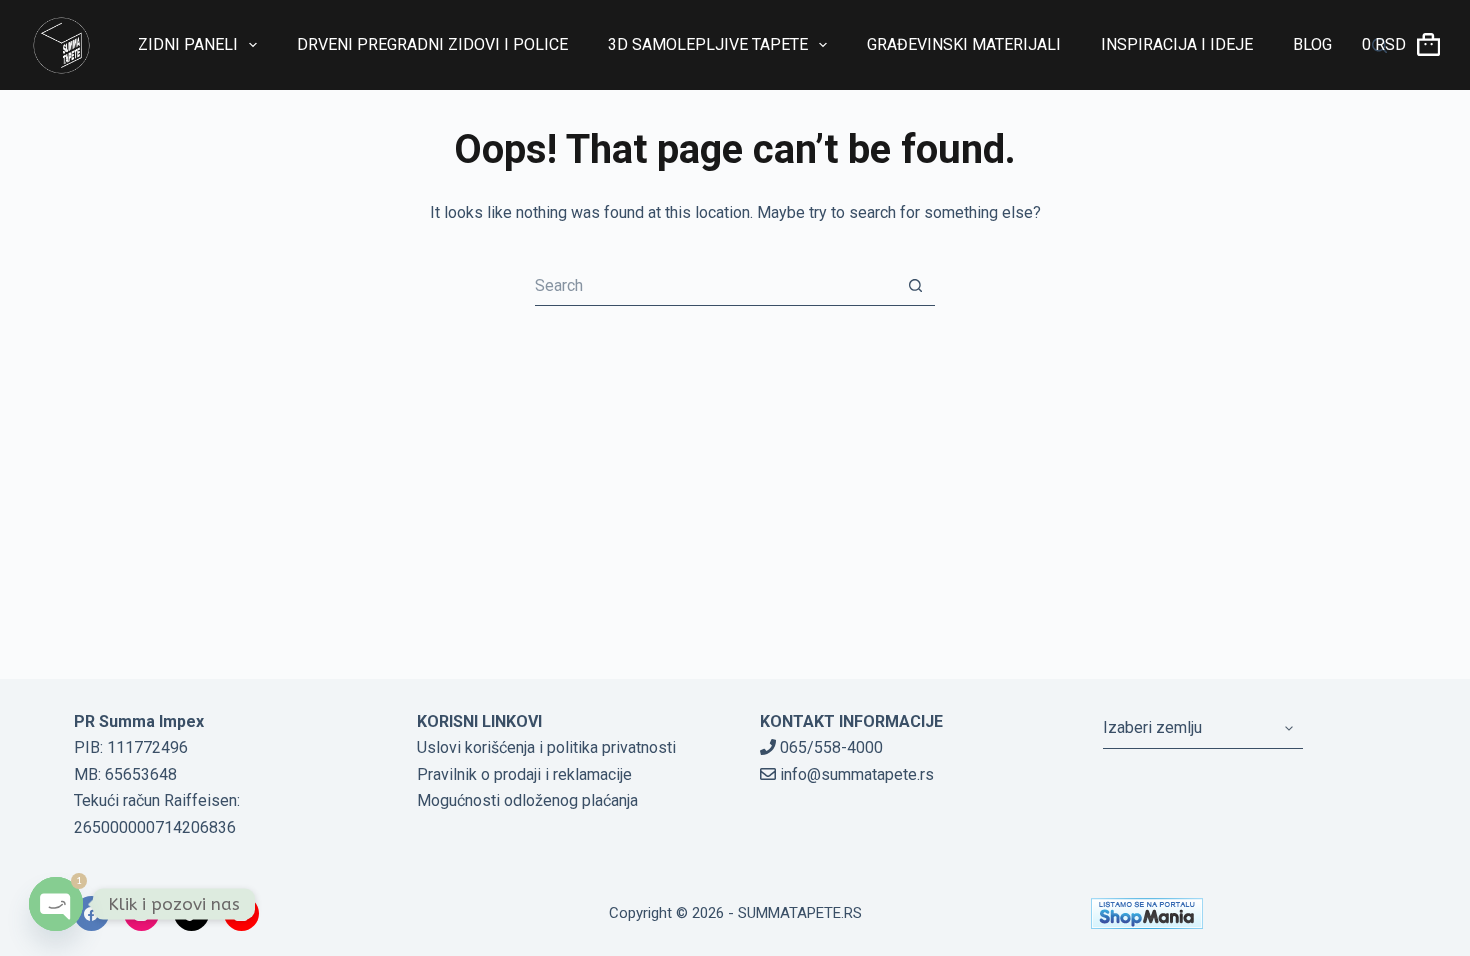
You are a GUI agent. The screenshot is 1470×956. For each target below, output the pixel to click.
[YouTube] (241, 913)
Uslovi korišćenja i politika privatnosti (546, 747)
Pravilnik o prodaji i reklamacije (524, 774)
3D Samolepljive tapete (708, 44)
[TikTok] (191, 913)
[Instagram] (141, 913)
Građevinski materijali (964, 44)
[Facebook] (91, 913)
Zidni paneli (188, 44)
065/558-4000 (829, 747)
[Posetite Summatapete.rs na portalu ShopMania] (1244, 913)
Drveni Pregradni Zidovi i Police (432, 44)
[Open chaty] (56, 904)
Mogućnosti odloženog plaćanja (527, 800)
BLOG (1312, 44)
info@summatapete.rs (855, 774)
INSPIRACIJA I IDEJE (1177, 44)
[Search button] (915, 286)
